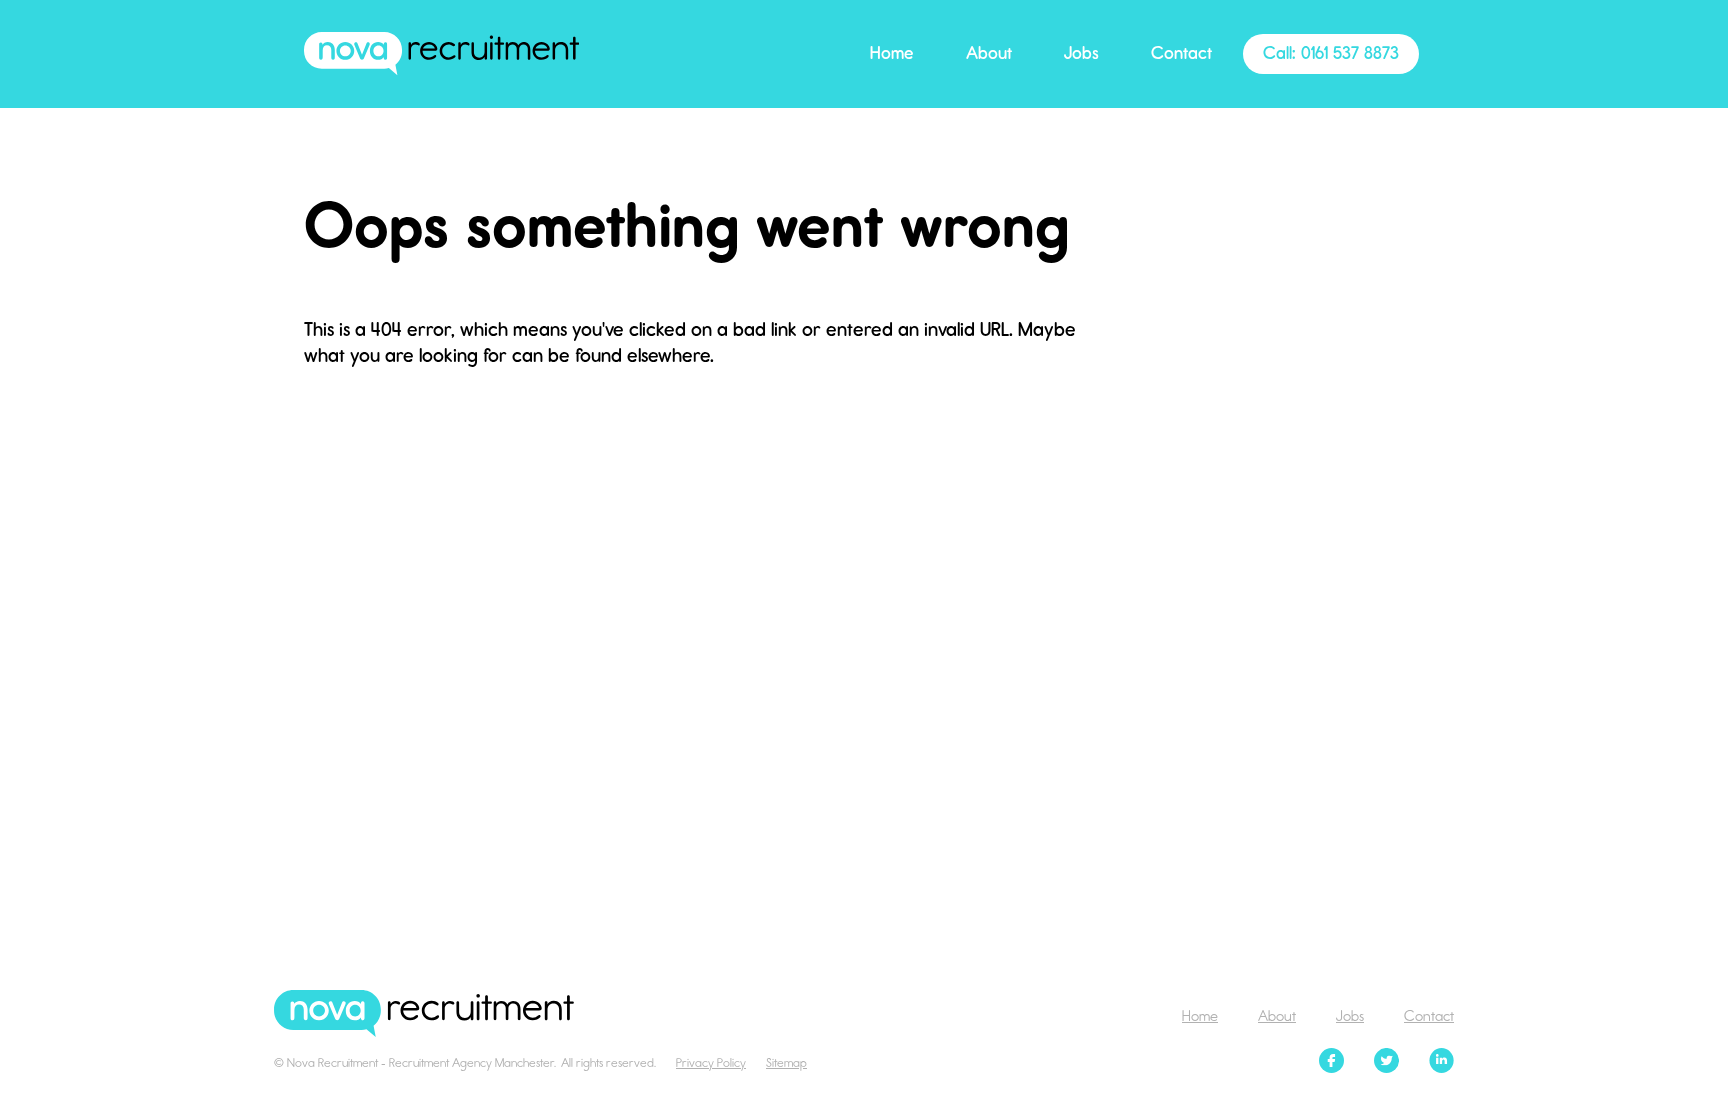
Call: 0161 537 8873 (1331, 53)
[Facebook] (1331, 1062)
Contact (1181, 53)
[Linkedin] (1441, 1062)
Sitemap (786, 1062)
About (989, 53)
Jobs (1081, 53)
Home (892, 53)
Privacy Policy (711, 1062)
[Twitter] (1386, 1062)
